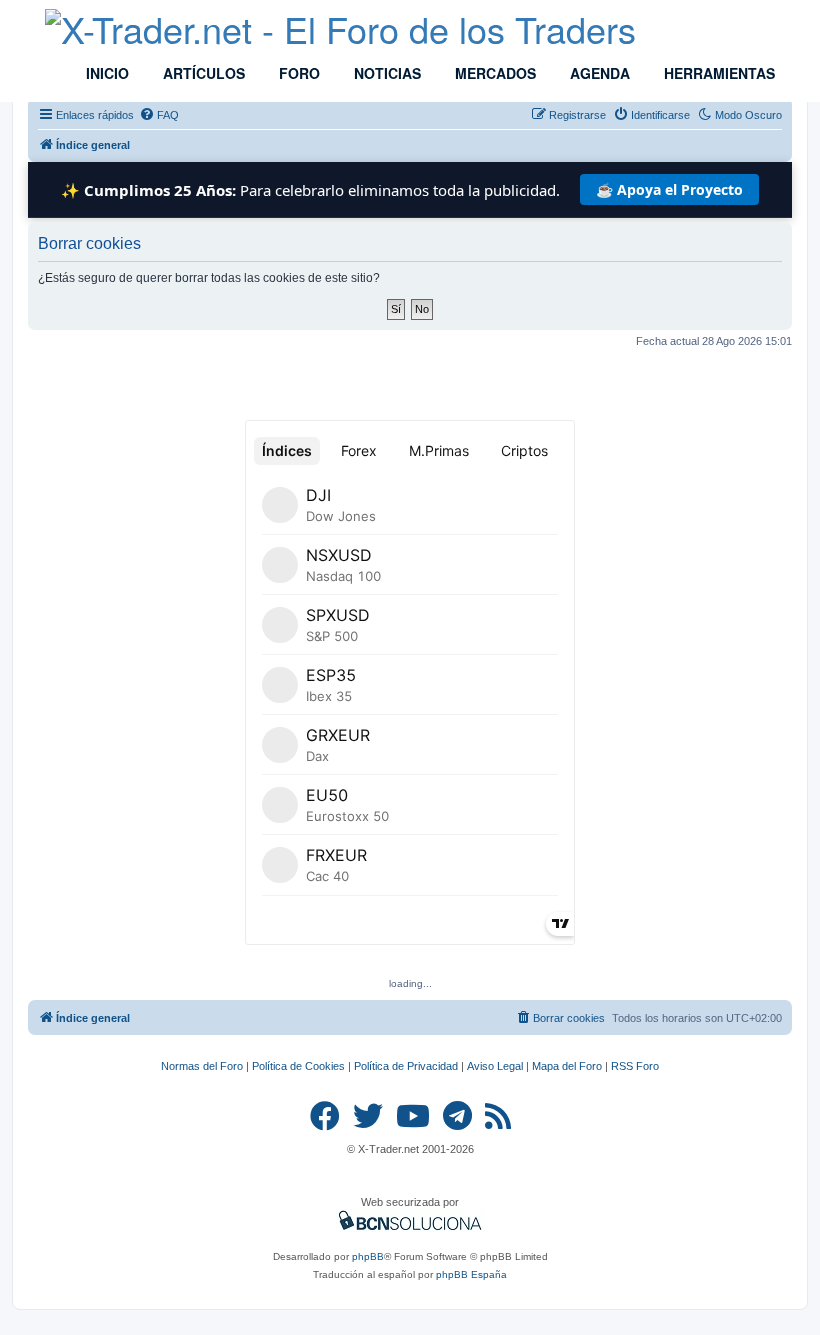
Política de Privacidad (406, 1066)
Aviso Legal (495, 1066)
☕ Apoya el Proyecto (669, 189)
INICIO (105, 73)
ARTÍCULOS (202, 73)
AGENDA (598, 73)
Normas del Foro (202, 1066)
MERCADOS (493, 73)
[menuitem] (159, 115)
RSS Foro (635, 1066)
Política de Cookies (298, 1066)
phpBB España (471, 1274)
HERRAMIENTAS (717, 73)
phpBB (368, 1256)
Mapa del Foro (567, 1066)
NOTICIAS (385, 73)
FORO (297, 73)
